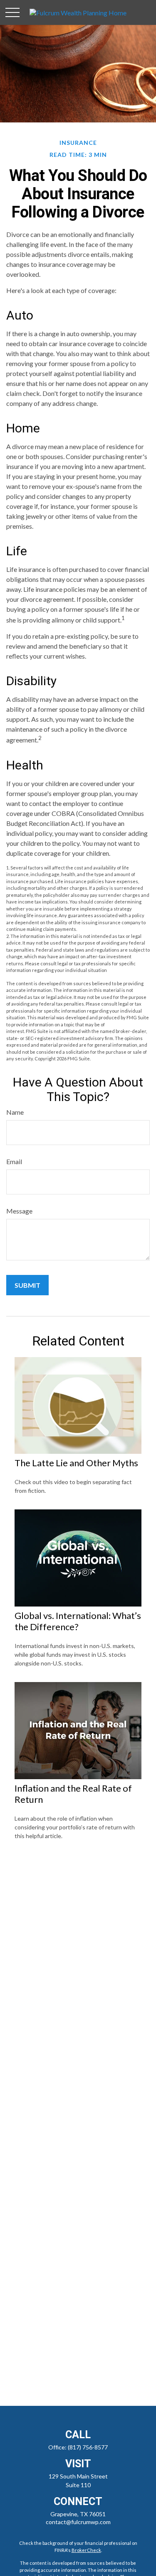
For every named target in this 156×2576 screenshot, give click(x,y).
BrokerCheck (86, 2550)
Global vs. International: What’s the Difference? (78, 1621)
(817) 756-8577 (88, 2447)
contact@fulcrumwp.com (78, 2522)
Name (15, 1112)
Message (19, 1211)
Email (14, 1161)
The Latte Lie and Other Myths (76, 1463)
